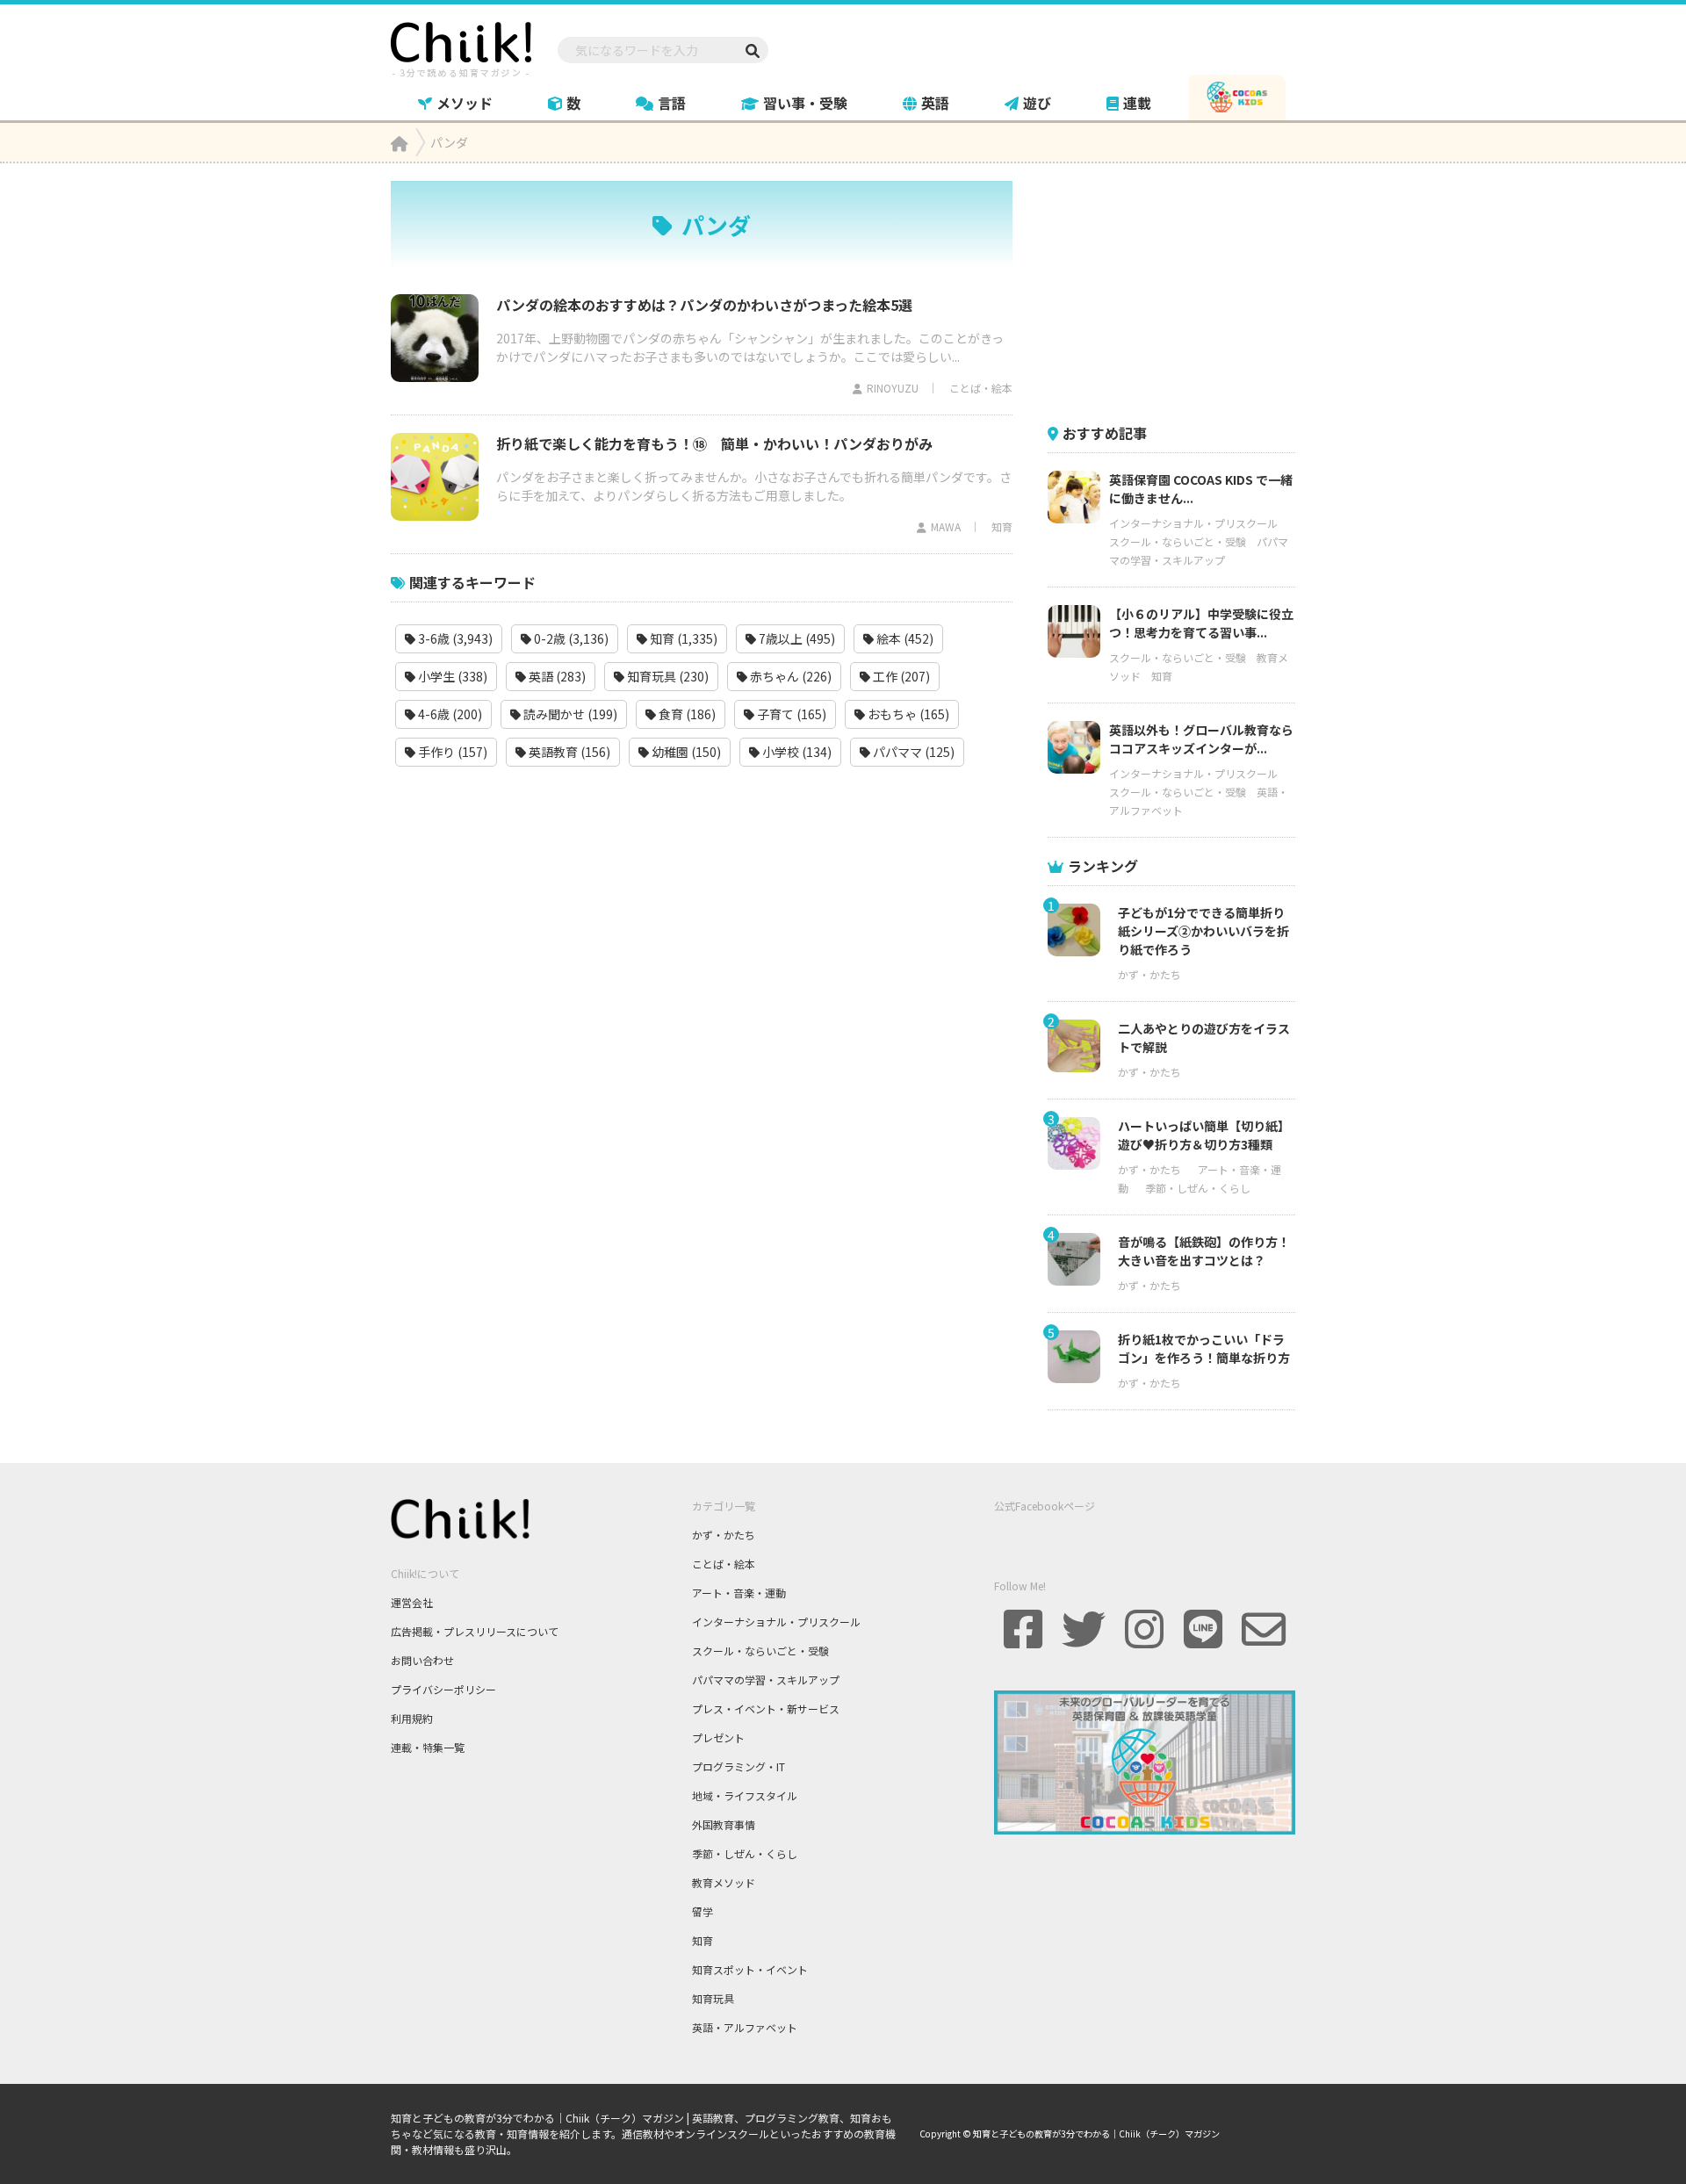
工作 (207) (900, 676)
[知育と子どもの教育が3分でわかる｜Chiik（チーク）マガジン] (461, 47)
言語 (672, 103)
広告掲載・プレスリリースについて (475, 1631)
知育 (1002, 526)
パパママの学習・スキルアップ (766, 1679)
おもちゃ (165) (907, 714)
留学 (702, 1911)
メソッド (465, 103)
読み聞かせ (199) (569, 714)
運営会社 (412, 1602)
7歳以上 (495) (796, 638)
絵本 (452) (904, 638)
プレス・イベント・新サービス (766, 1708)
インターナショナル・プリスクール (1193, 523)
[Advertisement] (1179, 291)
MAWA (946, 526)
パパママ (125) (912, 752)
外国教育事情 (724, 1824)
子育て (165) (790, 714)
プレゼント (718, 1737)
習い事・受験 (805, 103)
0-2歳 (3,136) (570, 638)
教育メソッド (724, 1882)
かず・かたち (1149, 974)
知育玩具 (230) (666, 676)
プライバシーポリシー (443, 1689)
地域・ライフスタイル (745, 1795)
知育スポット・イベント (750, 1969)
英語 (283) (556, 676)
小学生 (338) (451, 676)
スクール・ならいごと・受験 (1178, 541)
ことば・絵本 (981, 388)
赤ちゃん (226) (789, 676)
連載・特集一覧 (428, 1747)
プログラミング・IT (739, 1766)
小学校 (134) (796, 752)
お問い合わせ (422, 1660)
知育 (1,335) (682, 638)
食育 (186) (686, 714)
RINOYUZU (893, 388)
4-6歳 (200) (449, 714)
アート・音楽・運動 (739, 1593)
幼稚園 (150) (685, 752)
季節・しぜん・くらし (1198, 1188)
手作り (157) (451, 752)
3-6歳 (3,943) (454, 638)
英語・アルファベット (745, 2027)
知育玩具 (713, 1998)
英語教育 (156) (568, 752)
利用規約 (412, 1718)
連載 (1137, 103)
